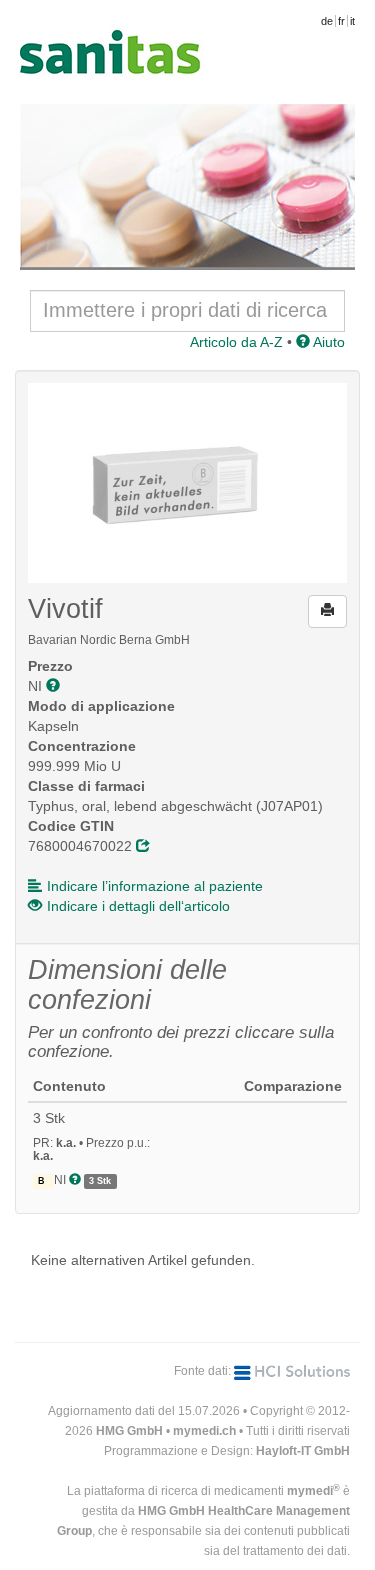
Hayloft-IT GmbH (303, 1451)
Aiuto (327, 342)
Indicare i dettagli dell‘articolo (138, 906)
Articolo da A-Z (236, 342)
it (352, 21)
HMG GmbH (129, 1431)
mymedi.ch (204, 1431)
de (327, 21)
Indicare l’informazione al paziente (155, 886)
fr (341, 21)
